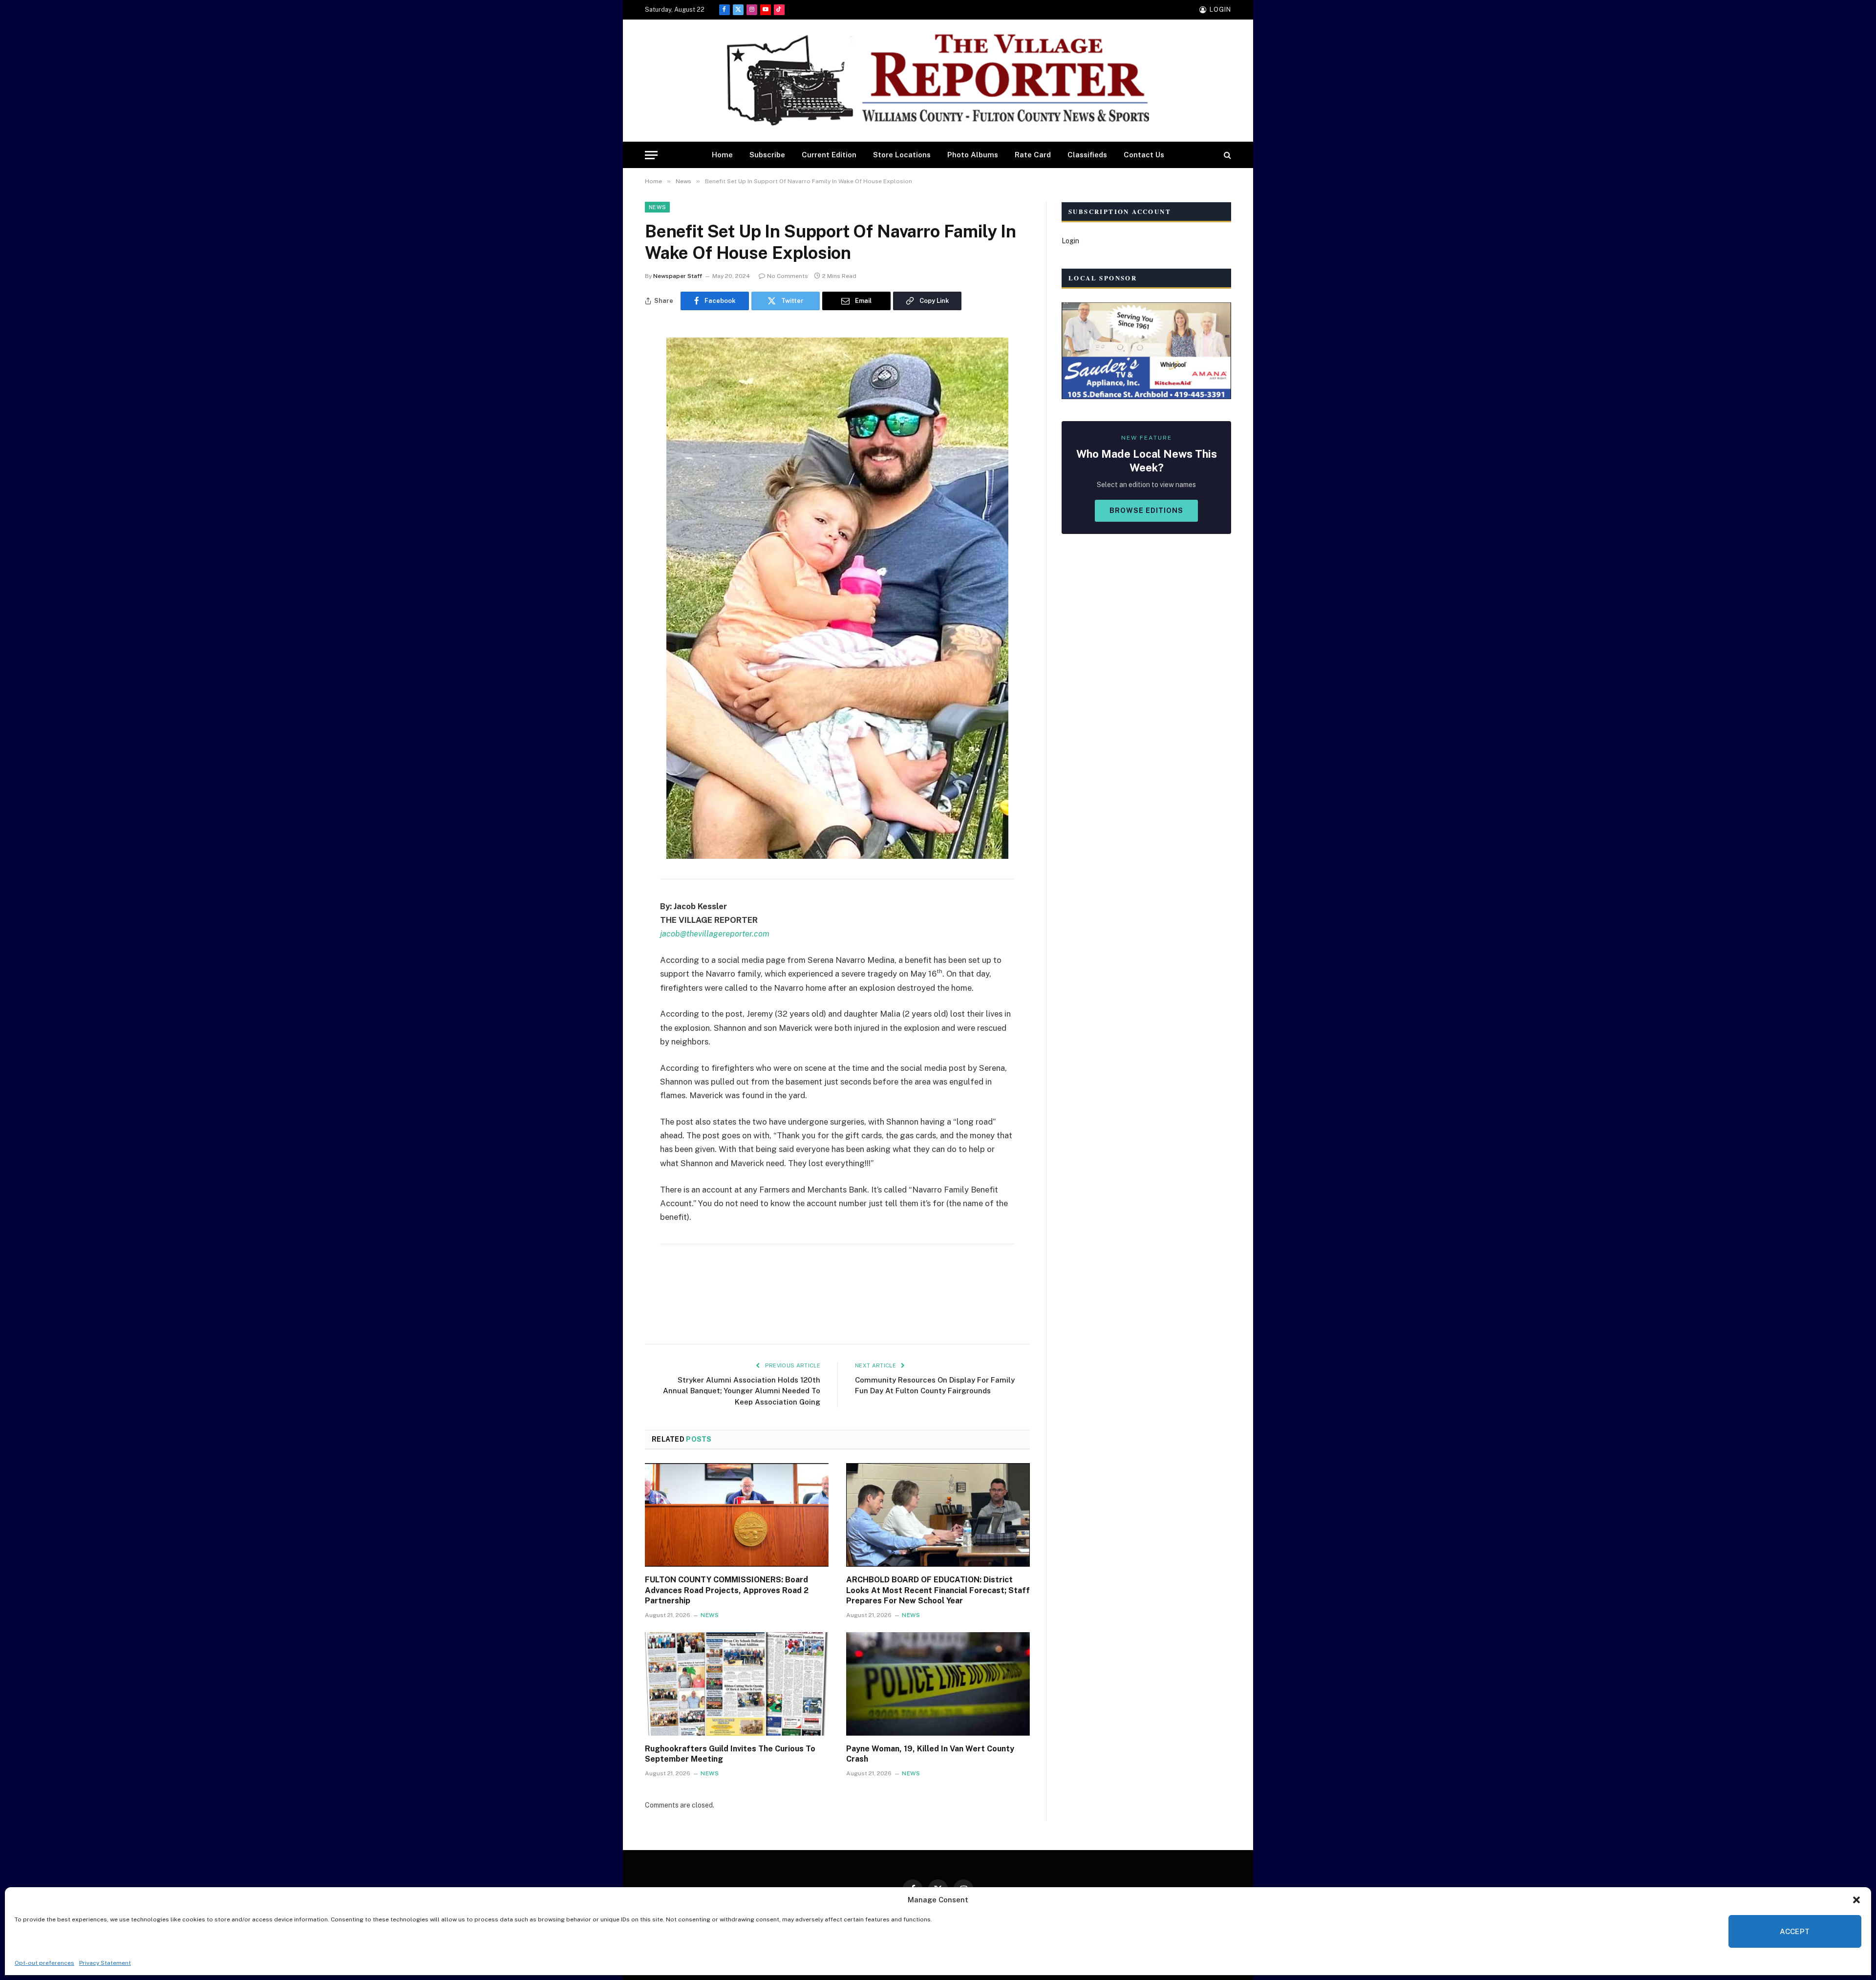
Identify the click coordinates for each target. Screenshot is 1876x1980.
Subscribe (767, 155)
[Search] (1226, 155)
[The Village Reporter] (938, 81)
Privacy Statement (105, 1963)
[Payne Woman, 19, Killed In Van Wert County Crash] (938, 1684)
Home (722, 155)
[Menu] (651, 155)
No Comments (788, 276)
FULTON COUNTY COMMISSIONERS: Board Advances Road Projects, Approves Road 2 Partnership (727, 1590)
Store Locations (902, 155)
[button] (1856, 1900)
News (657, 207)
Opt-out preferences (44, 1963)
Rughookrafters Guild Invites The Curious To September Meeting (730, 1754)
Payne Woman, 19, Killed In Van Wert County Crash (930, 1754)
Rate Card (1033, 155)
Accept (1795, 1931)
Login (1070, 241)
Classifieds (1087, 155)
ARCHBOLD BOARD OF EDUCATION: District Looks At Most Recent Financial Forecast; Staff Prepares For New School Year (938, 1590)
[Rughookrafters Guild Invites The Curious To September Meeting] (737, 1684)
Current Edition (829, 155)
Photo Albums (973, 155)
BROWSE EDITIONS (1146, 511)
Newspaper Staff (678, 276)
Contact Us (1144, 155)
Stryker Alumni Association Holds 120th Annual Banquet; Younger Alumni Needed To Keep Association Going (742, 1391)
